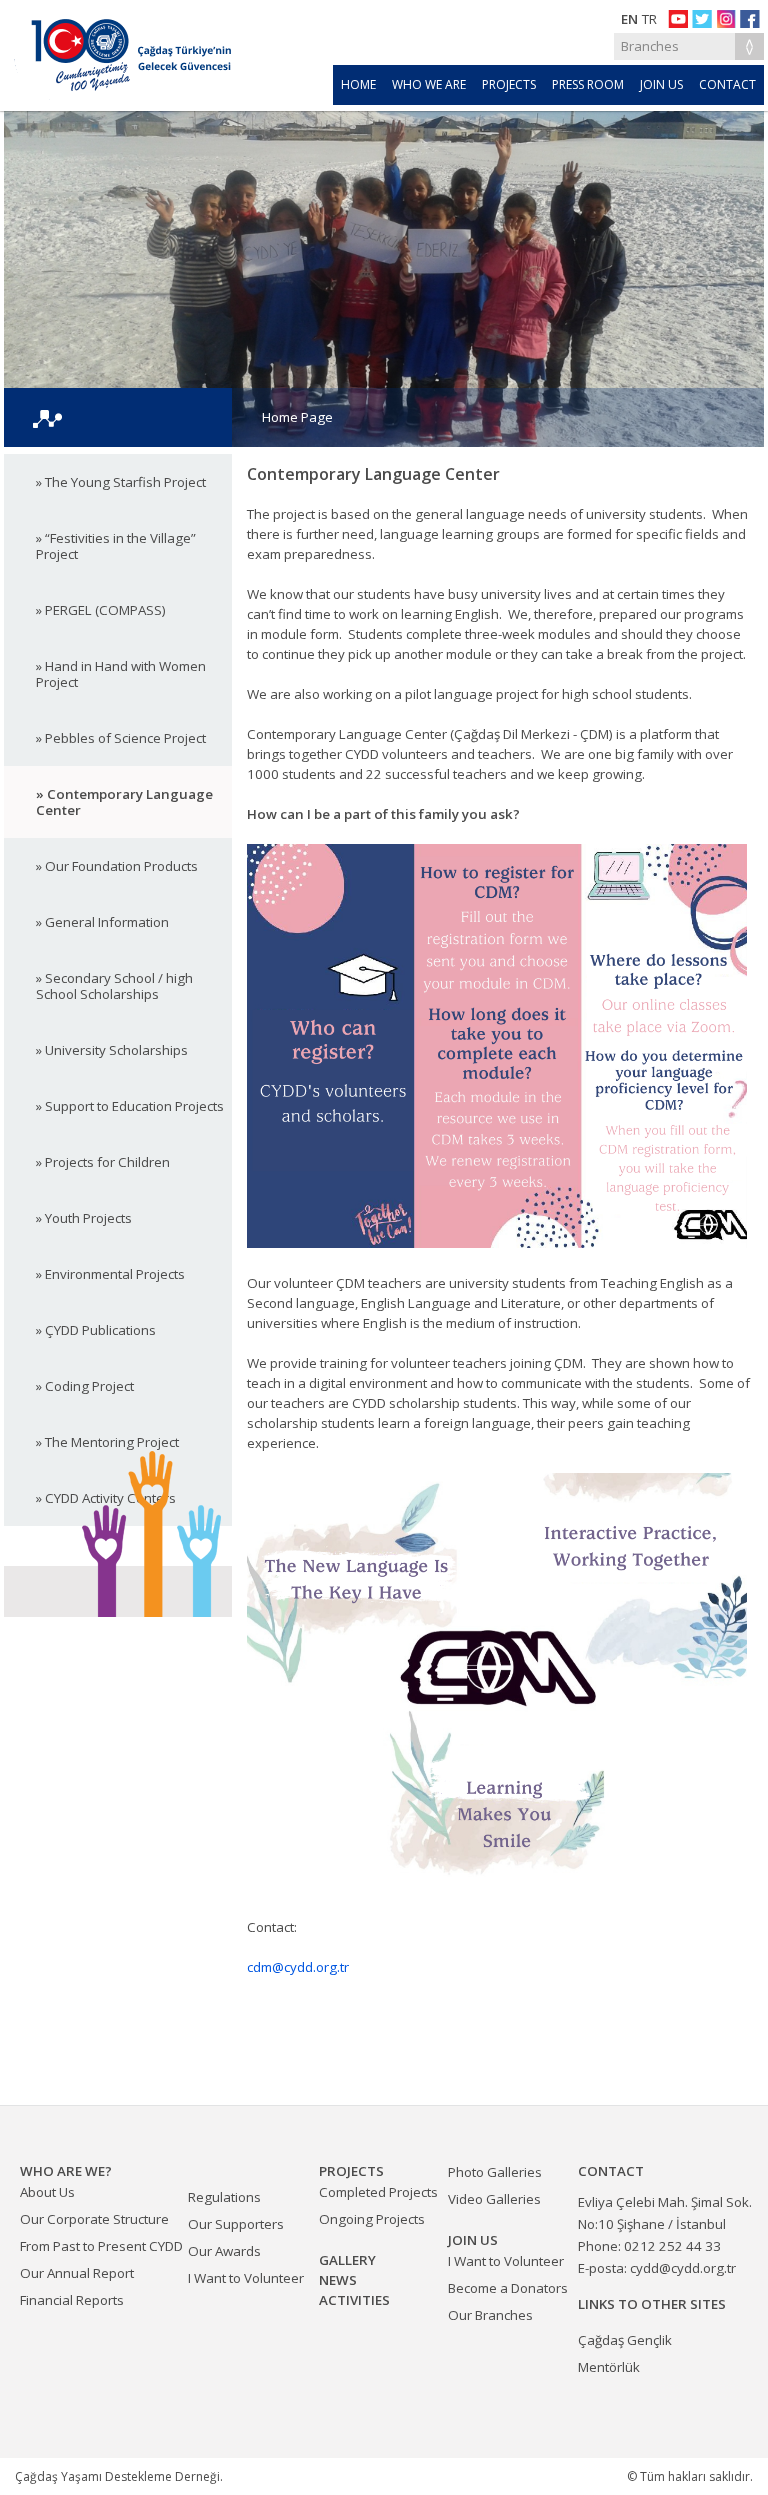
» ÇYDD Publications (96, 1330)
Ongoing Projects (372, 2219)
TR (649, 19)
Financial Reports (72, 2300)
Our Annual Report (77, 2273)
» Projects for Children (103, 1162)
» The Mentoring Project (107, 1442)
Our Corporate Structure (94, 2219)
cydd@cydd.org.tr (683, 2268)
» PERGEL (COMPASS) (101, 610)
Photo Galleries (495, 2172)
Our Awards (224, 2251)
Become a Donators (508, 2288)
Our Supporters (236, 2224)
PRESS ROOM (588, 84)
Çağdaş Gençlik (625, 2340)
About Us (47, 2192)
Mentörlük (609, 2367)
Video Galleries (494, 2199)
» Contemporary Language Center (124, 802)
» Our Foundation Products (117, 866)
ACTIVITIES (354, 2300)
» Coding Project (85, 1386)
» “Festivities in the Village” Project (116, 546)
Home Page (297, 417)
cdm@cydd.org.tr (298, 1967)
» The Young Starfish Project (121, 482)
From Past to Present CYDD (101, 2246)
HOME (358, 84)
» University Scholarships (112, 1050)
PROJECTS (509, 84)
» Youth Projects (84, 1218)
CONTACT (727, 84)
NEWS (338, 2280)
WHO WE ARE (429, 84)
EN (629, 19)
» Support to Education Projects (130, 1106)
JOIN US (661, 84)
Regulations (224, 2197)
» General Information (102, 922)
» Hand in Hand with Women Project (121, 674)
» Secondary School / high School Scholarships (114, 986)
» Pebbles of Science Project (121, 738)
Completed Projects (378, 2192)
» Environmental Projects (110, 1274)
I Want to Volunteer (246, 2278)
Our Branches (490, 2315)
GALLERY (347, 2260)
